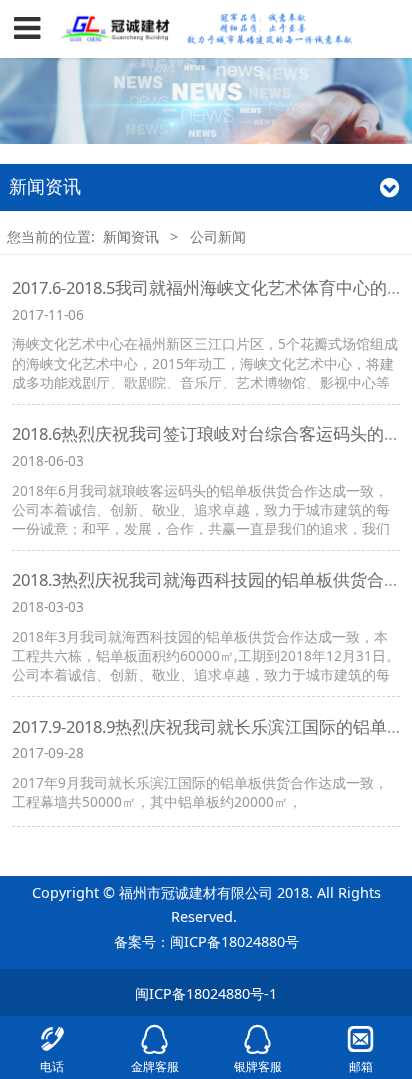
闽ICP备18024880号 (234, 941)
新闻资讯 (131, 236)
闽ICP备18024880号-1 (206, 993)
